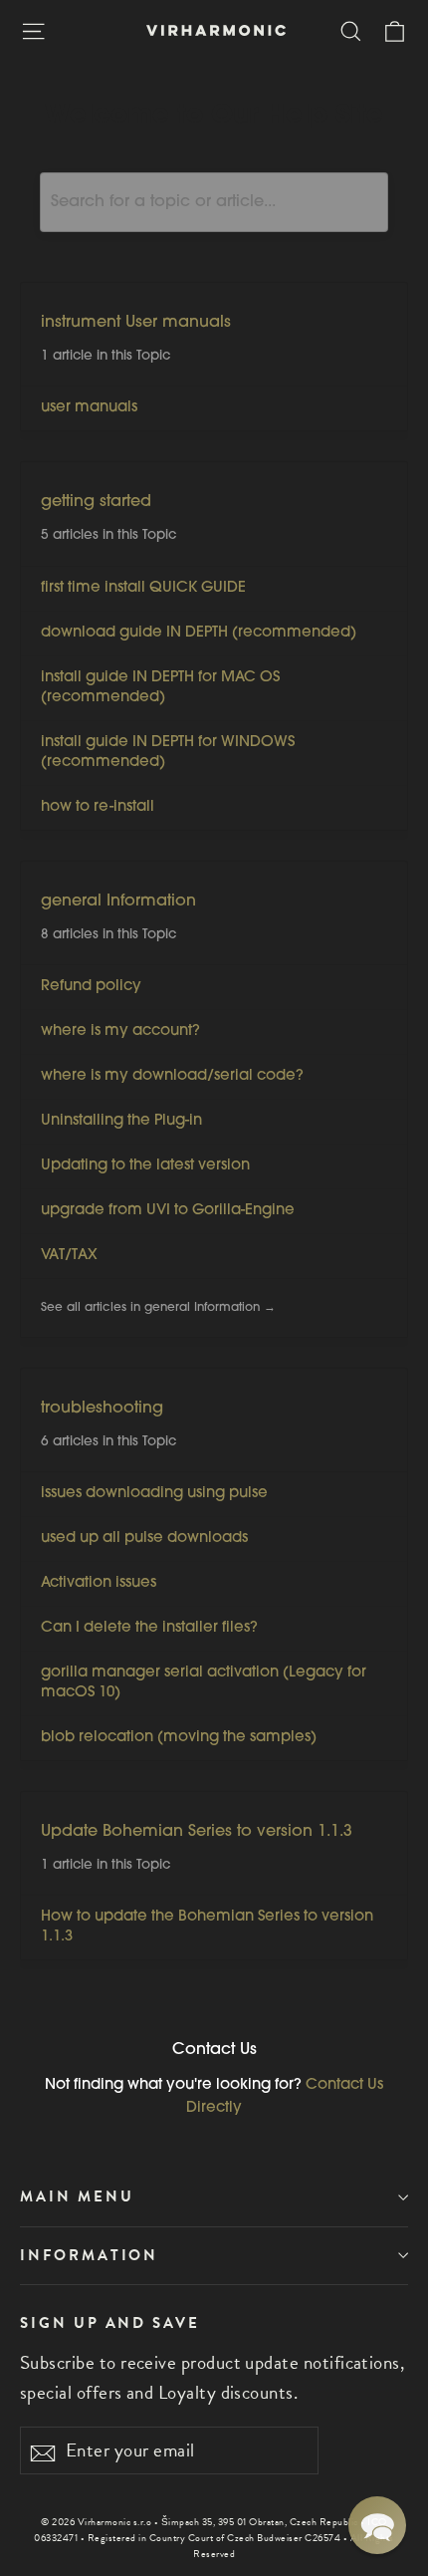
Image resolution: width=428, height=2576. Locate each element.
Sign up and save (110, 2322)
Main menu (77, 2196)
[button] (377, 2525)
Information (89, 2255)
